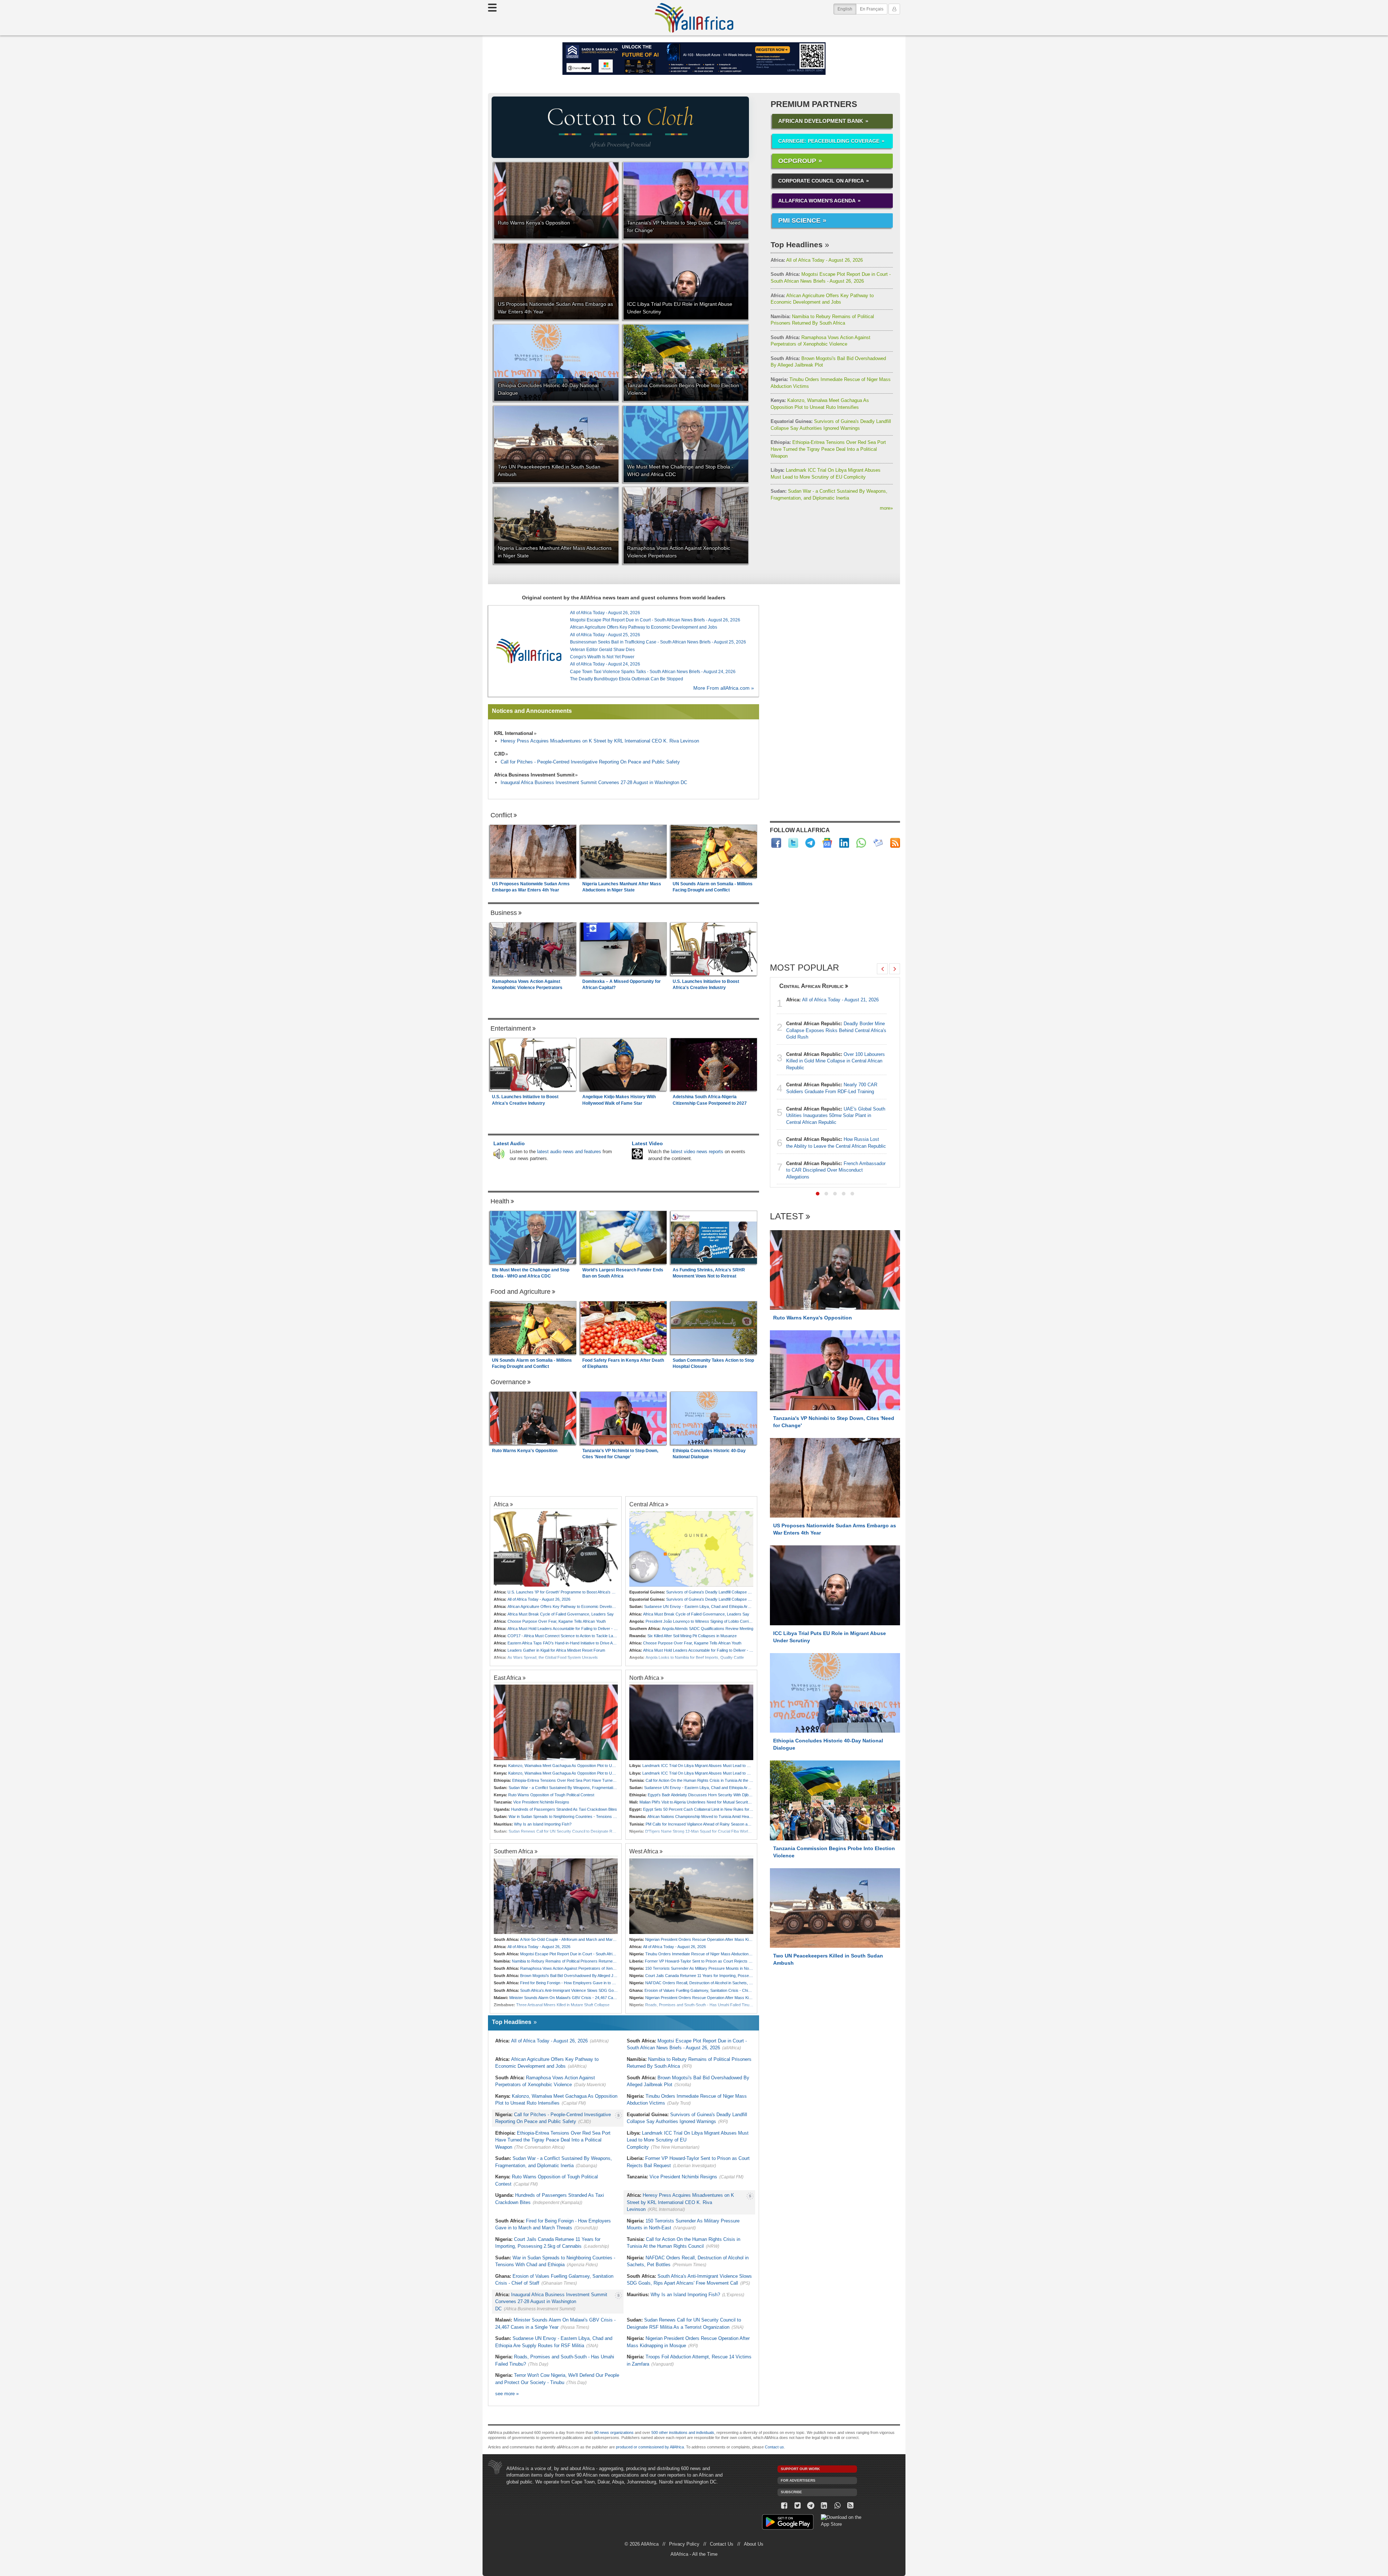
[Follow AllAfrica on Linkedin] (844, 843)
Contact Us (722, 2544)
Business (504, 913)
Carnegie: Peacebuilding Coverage (829, 141)
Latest (787, 1217)
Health (500, 1201)
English (847, 9)
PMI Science (799, 221)
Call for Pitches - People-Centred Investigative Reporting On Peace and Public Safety (590, 762)
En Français (872, 9)
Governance (508, 1382)
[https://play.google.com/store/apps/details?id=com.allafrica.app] (788, 2523)
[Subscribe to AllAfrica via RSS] (851, 2506)
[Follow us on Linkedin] (824, 2506)
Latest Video (647, 1143)
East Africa (507, 1678)
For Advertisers (798, 2480)
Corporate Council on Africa (821, 181)
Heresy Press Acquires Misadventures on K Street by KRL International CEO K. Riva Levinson (600, 741)
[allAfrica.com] (529, 651)
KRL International (514, 733)
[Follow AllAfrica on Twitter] (793, 843)
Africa (501, 1504)
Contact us (774, 2447)
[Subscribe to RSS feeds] (895, 843)
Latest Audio (509, 1143)
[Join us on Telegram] (811, 2506)
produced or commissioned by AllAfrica (650, 2447)
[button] (818, 1194)
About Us (754, 2544)
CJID (499, 754)
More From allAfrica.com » (724, 688)
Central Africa (647, 1504)
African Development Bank (821, 121)
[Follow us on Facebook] (784, 2506)
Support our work (800, 2469)
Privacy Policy (684, 2544)
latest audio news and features (569, 1152)
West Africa (644, 1851)
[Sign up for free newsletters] (878, 843)
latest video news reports (697, 1152)
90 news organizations (614, 2432)
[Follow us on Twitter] (798, 2506)
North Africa (644, 1678)
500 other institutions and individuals (683, 2432)
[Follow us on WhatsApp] (837, 2506)
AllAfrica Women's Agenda (817, 201)
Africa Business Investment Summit (534, 775)
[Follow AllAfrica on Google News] (827, 843)
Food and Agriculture (520, 1292)
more (886, 508)
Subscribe (791, 2492)
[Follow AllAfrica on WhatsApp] (861, 843)
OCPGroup (797, 161)
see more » (507, 2394)
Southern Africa (513, 1851)
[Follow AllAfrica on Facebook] (776, 843)
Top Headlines (797, 245)
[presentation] (882, 969)
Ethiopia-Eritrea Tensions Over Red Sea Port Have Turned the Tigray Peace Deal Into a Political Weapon (828, 449)
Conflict (501, 815)
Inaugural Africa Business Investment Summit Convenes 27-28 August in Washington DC (594, 782)
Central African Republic (811, 986)
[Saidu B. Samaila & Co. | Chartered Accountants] (694, 59)
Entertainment (511, 1028)
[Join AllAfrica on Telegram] (810, 843)
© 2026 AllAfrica (642, 2544)
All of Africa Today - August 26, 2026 (817, 260)
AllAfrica (694, 18)
